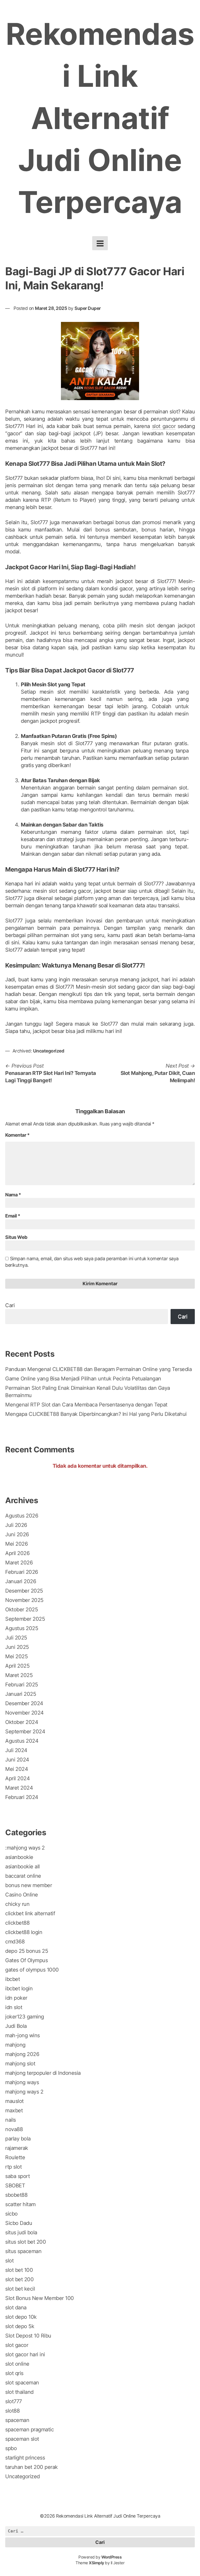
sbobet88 (16, 2195)
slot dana (16, 2308)
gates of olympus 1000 (32, 1970)
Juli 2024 (16, 1750)
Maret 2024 (19, 1788)
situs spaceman (23, 2251)
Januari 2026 (21, 1581)
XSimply (96, 2563)
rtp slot (13, 2167)
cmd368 (15, 1942)
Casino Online (22, 1895)
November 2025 (24, 1600)
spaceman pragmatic (29, 2430)
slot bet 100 (19, 2270)
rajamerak (17, 2148)
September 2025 (25, 1619)
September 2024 (25, 1731)
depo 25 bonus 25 (27, 1951)
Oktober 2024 (22, 1722)
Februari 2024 (22, 1797)
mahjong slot (20, 2064)
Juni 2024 (17, 1760)
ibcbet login (19, 1988)
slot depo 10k (21, 2317)
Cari (10, 1305)
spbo (11, 2448)
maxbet (14, 2110)
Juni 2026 (17, 1534)
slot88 (12, 2411)
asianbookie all (23, 1867)
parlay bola (18, 2139)
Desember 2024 (24, 1703)
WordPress (112, 2557)
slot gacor (164, 426)
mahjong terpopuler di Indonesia (43, 2073)
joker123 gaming (25, 2017)
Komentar (17, 1135)
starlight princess (25, 2458)
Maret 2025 (19, 1675)
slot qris (14, 2373)
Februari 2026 (22, 1572)
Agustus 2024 (22, 1741)
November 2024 (24, 1713)
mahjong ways (22, 2082)
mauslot (14, 2101)
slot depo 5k (20, 2326)
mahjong (15, 2045)
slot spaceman (22, 2383)
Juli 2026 (16, 1525)
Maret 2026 (19, 1563)
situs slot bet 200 (26, 2242)
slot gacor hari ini (25, 2354)
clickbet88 (17, 1923)
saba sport (17, 2176)
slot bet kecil (20, 2289)
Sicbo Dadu (19, 2223)
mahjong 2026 (22, 2054)
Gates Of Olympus (26, 1960)
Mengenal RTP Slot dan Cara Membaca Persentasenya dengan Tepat (86, 1405)
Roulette (15, 2157)
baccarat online (23, 1876)
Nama (13, 1195)
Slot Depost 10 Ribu (28, 2336)
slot (9, 2261)
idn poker (16, 1998)
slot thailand (19, 2392)
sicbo (11, 2214)
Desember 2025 (24, 1591)
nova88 (14, 2129)
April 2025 (17, 1666)
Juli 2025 (16, 1638)
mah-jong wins (23, 2035)
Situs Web (16, 1237)
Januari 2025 (21, 1694)
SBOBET (15, 2186)
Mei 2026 (16, 1544)
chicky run (17, 1904)
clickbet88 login (24, 1932)
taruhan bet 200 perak (32, 2467)
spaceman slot (22, 2439)
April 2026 (17, 1553)
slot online (17, 2364)
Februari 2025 (22, 1685)
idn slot (14, 2007)
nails (11, 2120)
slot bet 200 (19, 2279)
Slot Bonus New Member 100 (40, 2298)
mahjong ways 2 (24, 2092)
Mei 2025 (16, 1656)
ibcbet (12, 1979)
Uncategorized (49, 1051)
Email (13, 1216)
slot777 (14, 2401)
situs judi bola (21, 2232)
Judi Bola (16, 2026)
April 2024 (17, 1778)
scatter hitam (20, 2204)
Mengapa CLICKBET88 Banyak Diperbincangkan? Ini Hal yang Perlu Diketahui (96, 1414)
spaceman (17, 2420)
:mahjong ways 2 (25, 1848)
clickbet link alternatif (30, 1913)
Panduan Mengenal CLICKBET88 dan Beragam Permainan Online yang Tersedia (98, 1369)
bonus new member (29, 1885)
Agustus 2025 (22, 1628)
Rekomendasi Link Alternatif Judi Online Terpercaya (100, 118)
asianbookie (19, 1857)
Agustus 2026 (22, 1516)
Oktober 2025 (21, 1610)
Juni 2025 (17, 1647)
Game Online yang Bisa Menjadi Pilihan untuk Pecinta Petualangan (83, 1379)
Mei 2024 (17, 1769)
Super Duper (88, 308)
